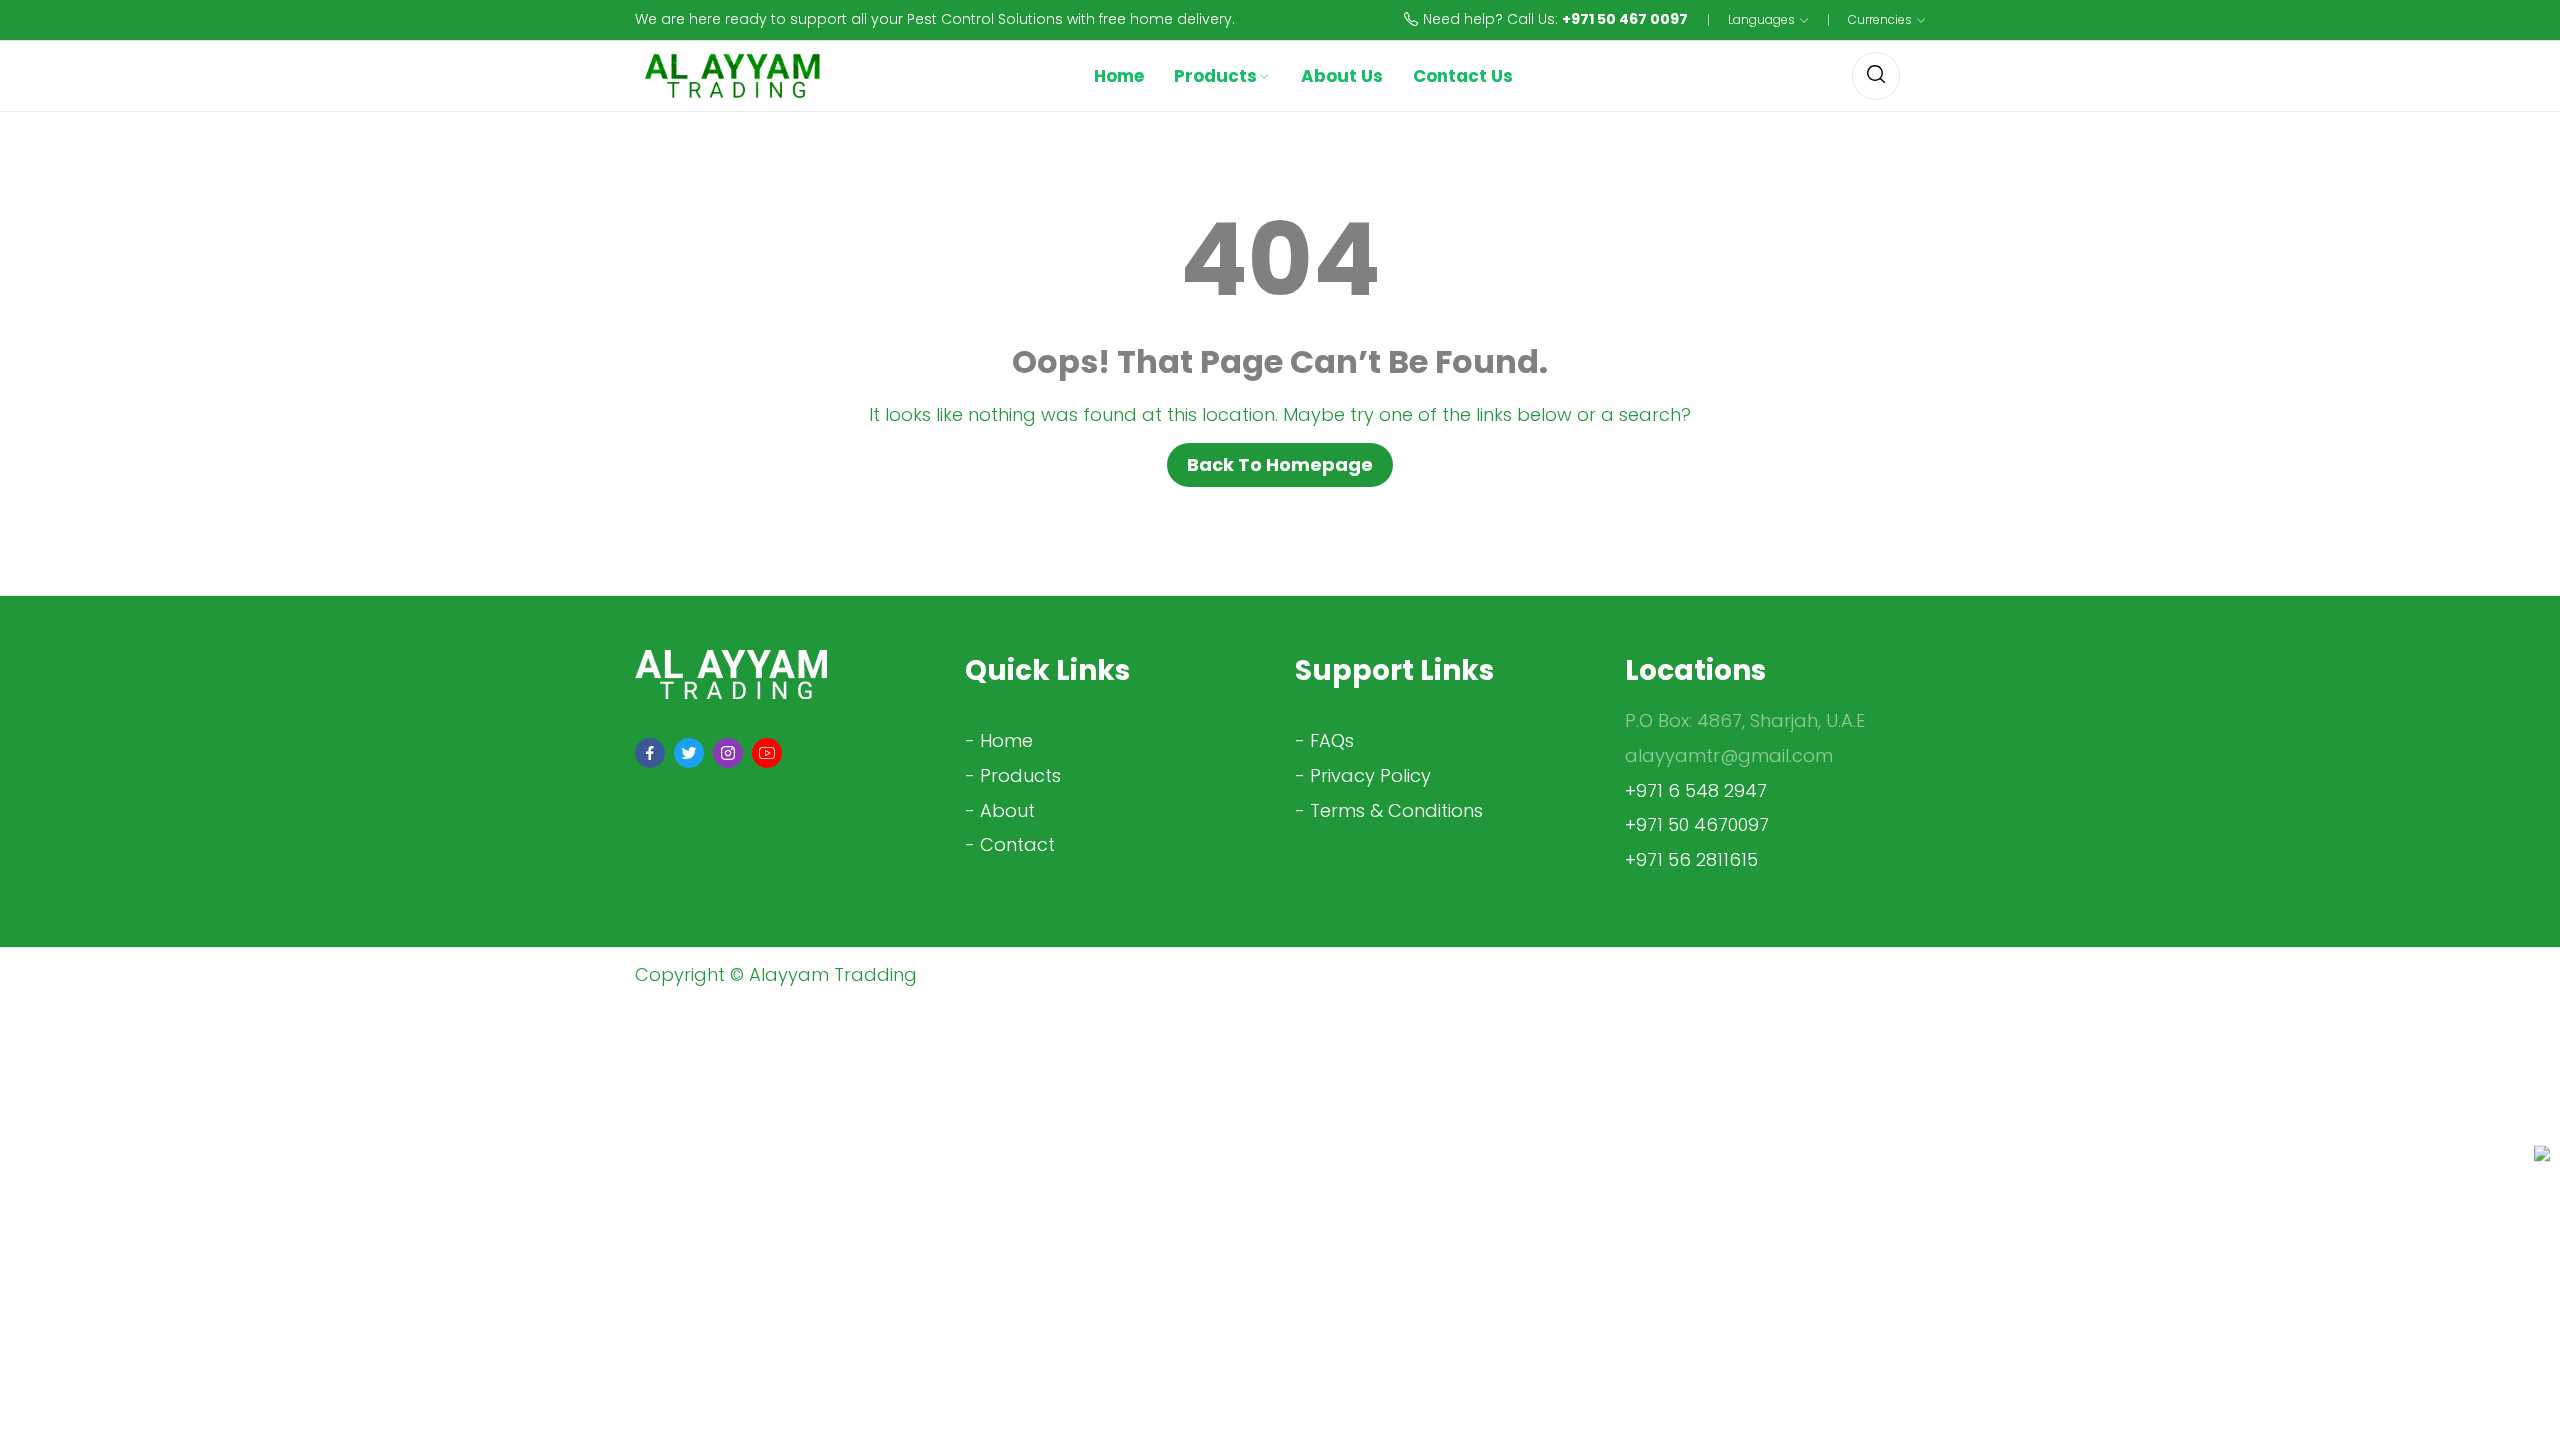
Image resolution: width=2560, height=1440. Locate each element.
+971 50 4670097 (1697, 824)
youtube (767, 753)
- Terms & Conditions (1389, 810)
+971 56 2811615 (1691, 859)
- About (1000, 810)
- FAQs (1324, 740)
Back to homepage (1280, 464)
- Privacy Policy (1363, 775)
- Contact (1010, 844)
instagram (728, 753)
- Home (999, 740)
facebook (650, 753)
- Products (1013, 775)
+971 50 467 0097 (1625, 19)
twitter (689, 753)
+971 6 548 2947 (1696, 790)
